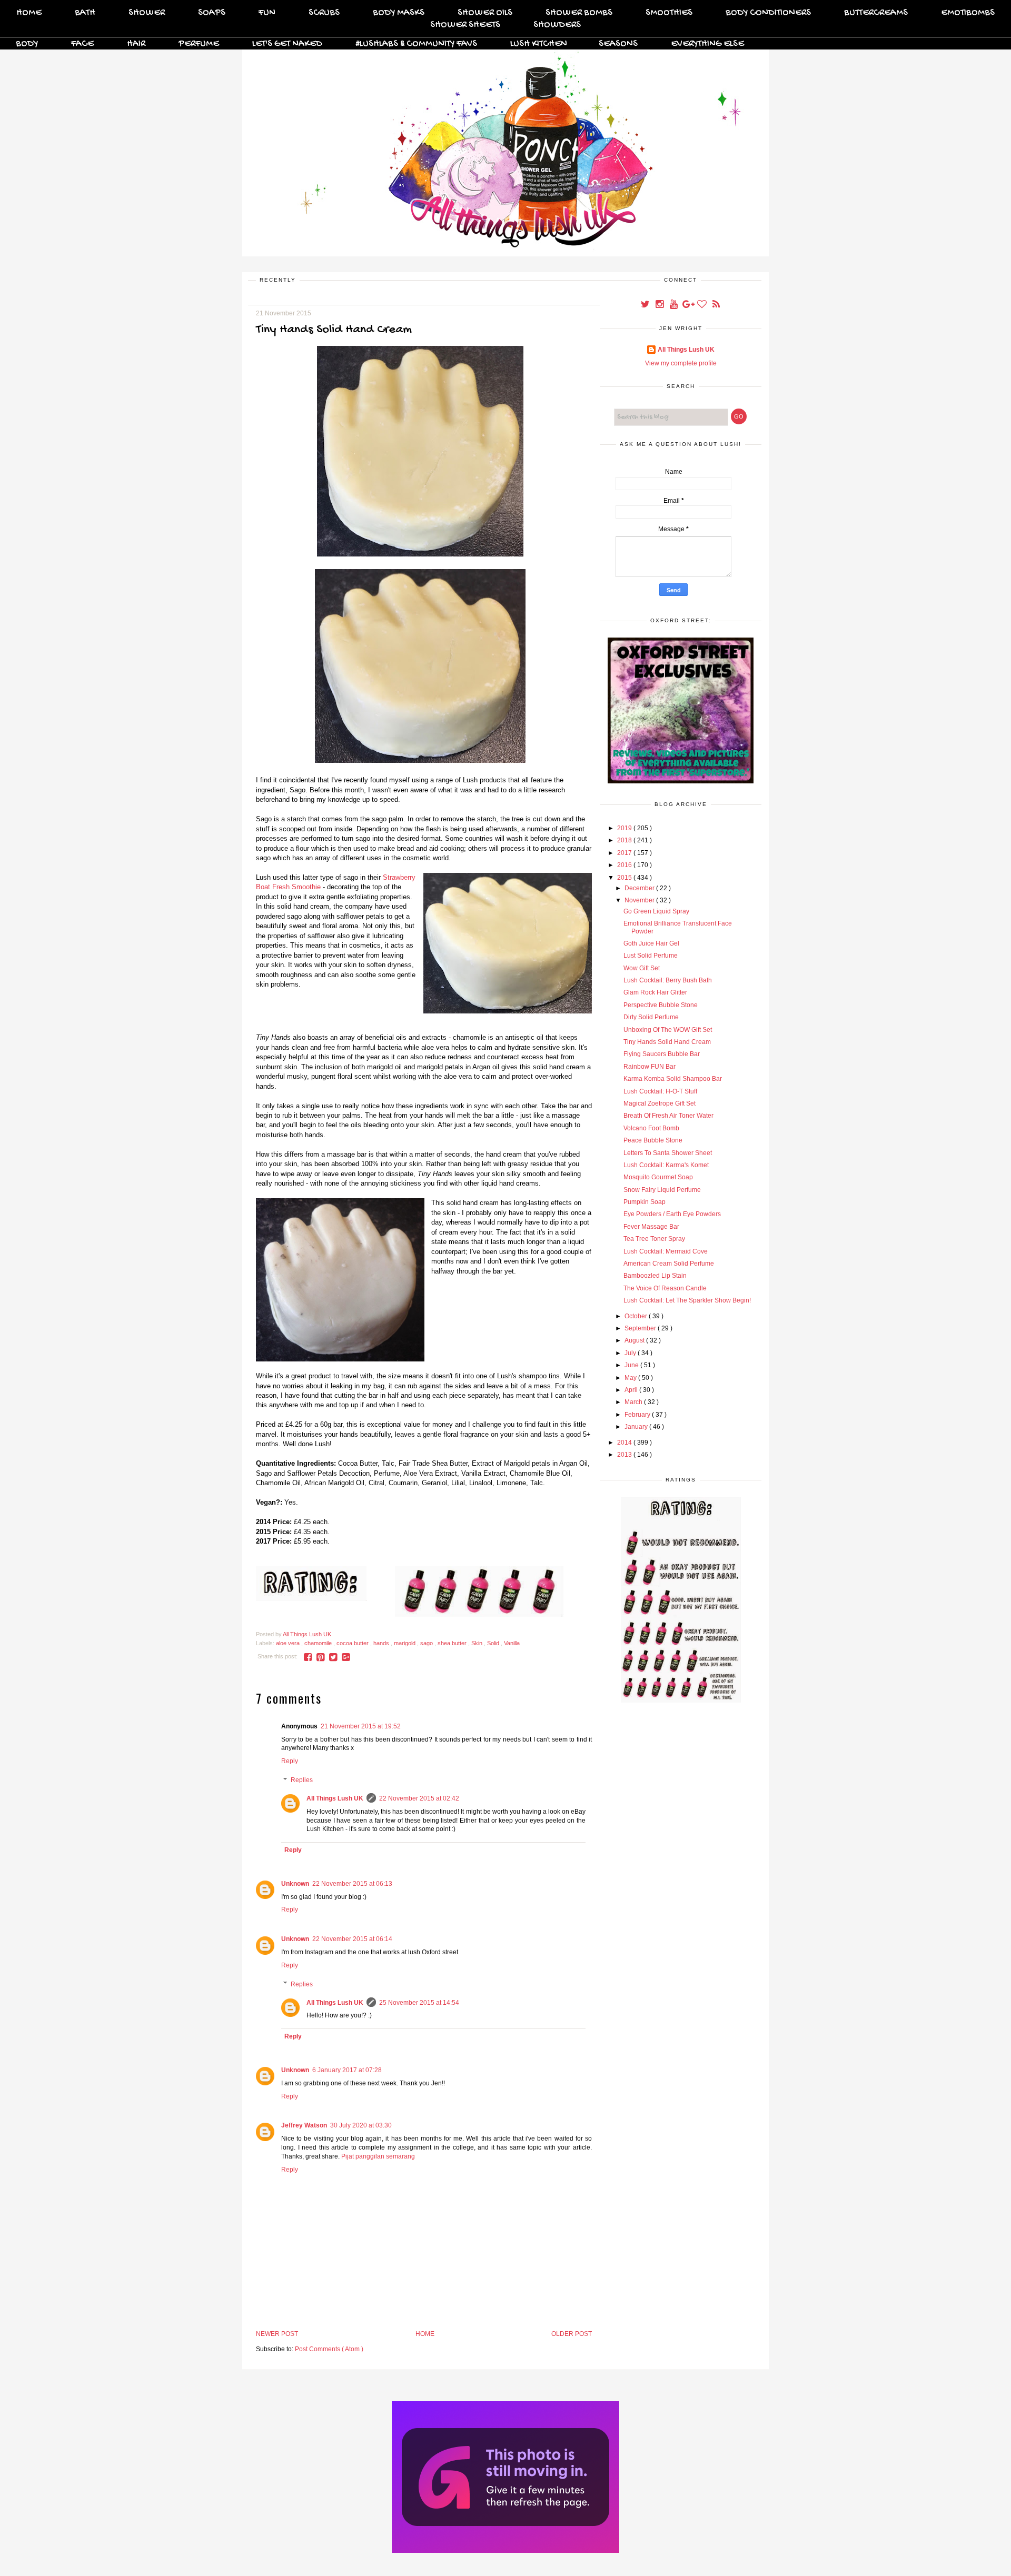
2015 (625, 878)
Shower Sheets (465, 25)
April (632, 1390)
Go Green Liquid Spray (656, 911)
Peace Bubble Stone (653, 1140)
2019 (625, 828)
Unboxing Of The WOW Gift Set (668, 1030)
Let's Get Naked (287, 44)
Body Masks (399, 13)
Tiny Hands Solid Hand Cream (667, 1042)
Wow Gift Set (642, 968)
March (634, 1402)
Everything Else (707, 44)
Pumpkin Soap (645, 1202)
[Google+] (688, 305)
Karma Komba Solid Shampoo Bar (673, 1079)
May (631, 1378)
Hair (136, 44)
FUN (267, 13)
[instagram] (660, 305)
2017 (625, 853)
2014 (625, 1443)
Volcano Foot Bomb (651, 1128)
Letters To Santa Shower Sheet (668, 1153)
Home (29, 13)
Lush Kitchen (539, 44)
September (641, 1328)
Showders (557, 25)
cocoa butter (353, 1643)
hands (382, 1643)
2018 (625, 840)
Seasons (618, 44)
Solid (494, 1643)
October (637, 1316)
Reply (290, 1761)
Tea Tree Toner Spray (654, 1239)
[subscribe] (716, 305)
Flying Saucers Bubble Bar (662, 1054)
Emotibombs (968, 13)
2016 (625, 865)
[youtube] (674, 305)
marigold (405, 1643)
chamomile (319, 1643)
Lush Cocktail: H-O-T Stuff (660, 1091)
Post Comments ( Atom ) (329, 2349)
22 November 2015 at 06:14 (352, 1939)
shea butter (453, 1643)
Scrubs (324, 13)
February (638, 1415)
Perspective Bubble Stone (661, 1005)
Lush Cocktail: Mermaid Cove (666, 1251)
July (631, 1353)
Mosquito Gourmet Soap (658, 1177)
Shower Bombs (579, 13)
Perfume (199, 44)
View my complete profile (681, 363)
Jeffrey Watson (304, 2125)
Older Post (572, 2334)
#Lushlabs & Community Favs (416, 44)
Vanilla (512, 1643)
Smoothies (669, 13)
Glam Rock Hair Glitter (655, 992)
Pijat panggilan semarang (378, 2156)
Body (27, 44)
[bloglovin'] (703, 305)
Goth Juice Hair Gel (651, 943)
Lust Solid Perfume (651, 956)
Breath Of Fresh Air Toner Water (668, 1116)
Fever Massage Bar (651, 1227)
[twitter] (646, 305)
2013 (625, 1455)
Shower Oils (485, 13)
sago (427, 1643)
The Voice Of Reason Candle (665, 1288)
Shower (147, 13)
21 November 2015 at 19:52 (361, 1726)
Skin (478, 1643)
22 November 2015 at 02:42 (419, 1798)
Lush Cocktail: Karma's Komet (666, 1165)
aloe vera (289, 1643)
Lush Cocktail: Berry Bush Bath (668, 980)
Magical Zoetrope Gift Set (660, 1103)
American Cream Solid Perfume (669, 1264)
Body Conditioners (768, 13)
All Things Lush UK (335, 1798)
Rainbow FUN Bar (650, 1067)
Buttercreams (876, 13)
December (640, 888)
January (637, 1427)
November (640, 900)
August (635, 1340)
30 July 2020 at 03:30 (361, 2125)
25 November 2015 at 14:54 (419, 2003)
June (632, 1365)
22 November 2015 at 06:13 (352, 1884)
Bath (85, 13)
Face (82, 44)
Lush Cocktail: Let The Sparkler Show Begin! (687, 1300)
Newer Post (277, 2334)
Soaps (212, 13)
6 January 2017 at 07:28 (347, 2070)
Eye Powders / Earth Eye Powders (672, 1214)
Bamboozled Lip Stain (655, 1276)
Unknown (295, 1884)
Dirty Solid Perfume (651, 1017)
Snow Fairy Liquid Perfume (662, 1190)
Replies (302, 1780)
